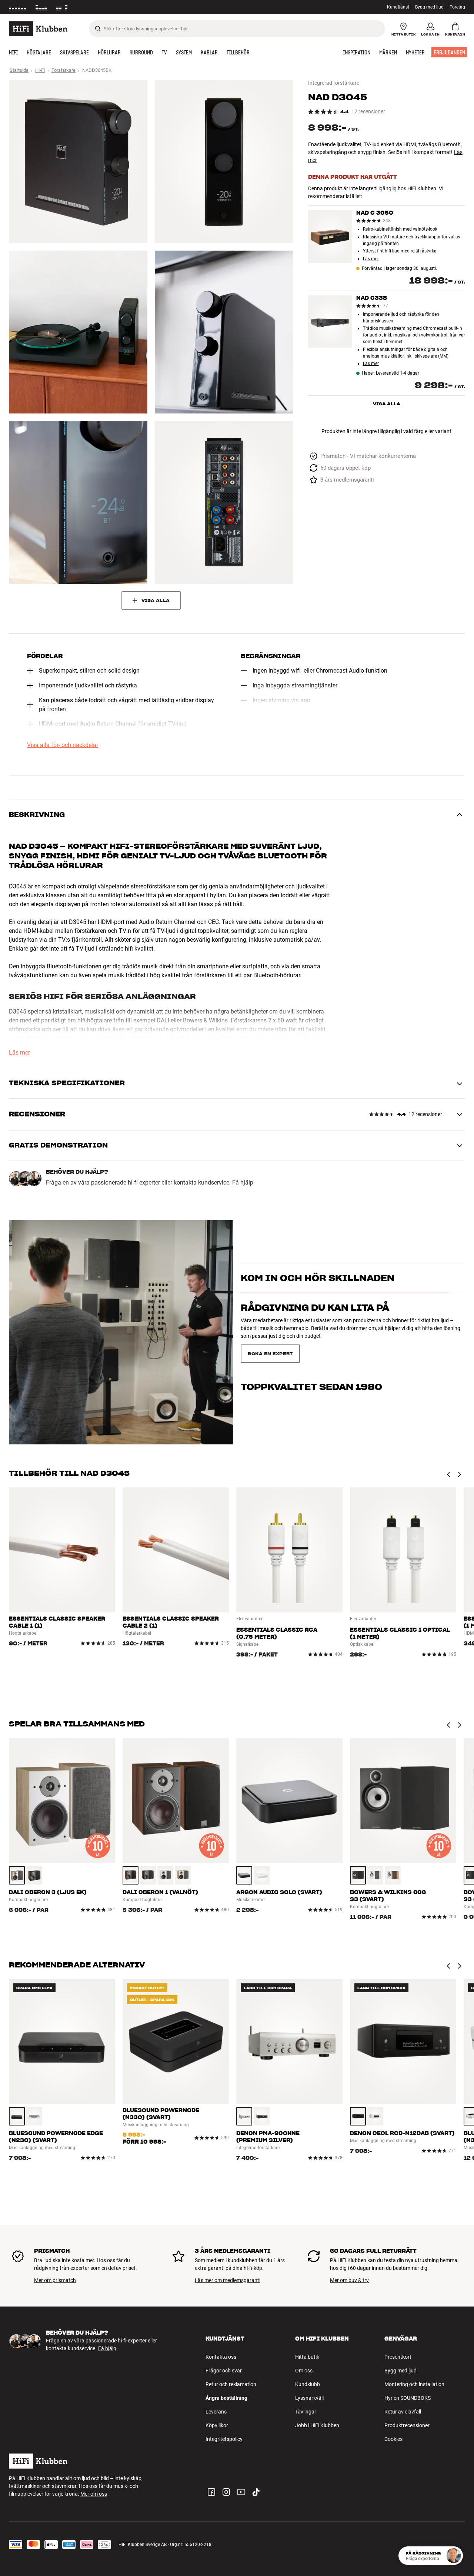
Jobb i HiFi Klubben (317, 2425)
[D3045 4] (224, 332)
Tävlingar (306, 2412)
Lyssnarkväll (309, 2398)
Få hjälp (243, 1183)
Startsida (19, 70)
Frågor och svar (224, 2371)
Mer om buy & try (349, 2280)
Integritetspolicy (224, 2439)
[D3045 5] (78, 502)
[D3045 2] (224, 162)
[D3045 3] (78, 332)
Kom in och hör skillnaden (318, 1291)
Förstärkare (64, 70)
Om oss (304, 2371)
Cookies (393, 2439)
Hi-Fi (40, 70)
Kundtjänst (398, 7)
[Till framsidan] (38, 29)
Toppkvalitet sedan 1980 (311, 1351)
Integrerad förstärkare (334, 83)
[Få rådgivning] (454, 2556)
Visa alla (387, 404)
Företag (457, 7)
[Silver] (244, 2116)
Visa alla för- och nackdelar (63, 745)
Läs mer (371, 259)
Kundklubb (308, 2384)
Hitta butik (307, 2357)
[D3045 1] (78, 162)
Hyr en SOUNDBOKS (408, 2398)
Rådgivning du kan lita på (315, 1321)
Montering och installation (414, 2384)
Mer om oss (94, 2494)
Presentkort (398, 2357)
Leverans (216, 2412)
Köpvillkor (217, 2425)
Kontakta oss (221, 2357)
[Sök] (98, 29)
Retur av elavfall (403, 2412)
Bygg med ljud (429, 7)
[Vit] (165, 1875)
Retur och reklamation (231, 2384)
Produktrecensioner (407, 2425)
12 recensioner (368, 112)
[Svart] (148, 1875)
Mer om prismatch (55, 2280)
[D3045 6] (224, 502)
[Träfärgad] (17, 1875)
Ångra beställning (226, 2398)
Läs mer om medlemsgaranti (228, 2280)
